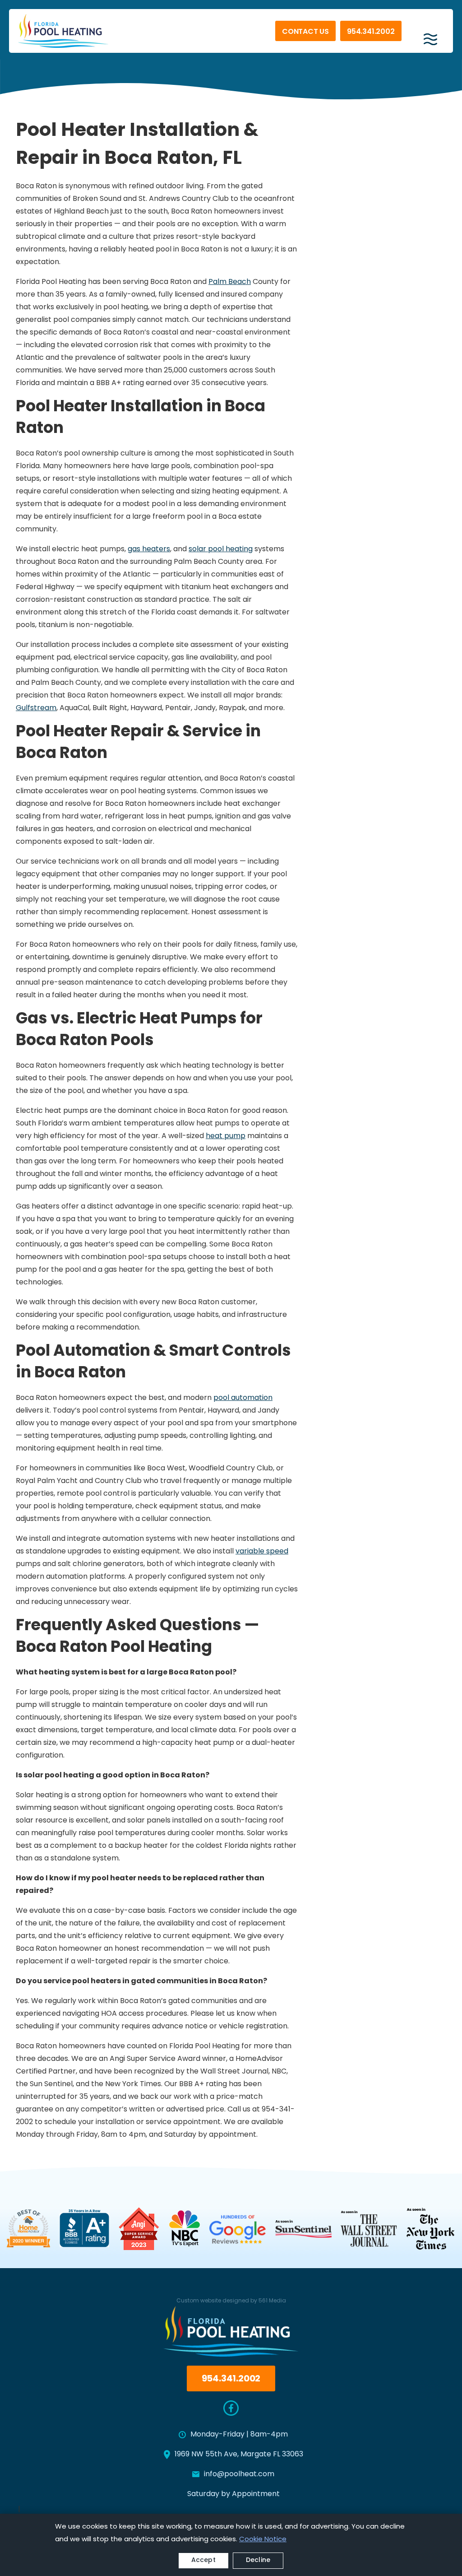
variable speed (262, 1552)
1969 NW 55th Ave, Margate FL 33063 (239, 2455)
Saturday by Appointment (233, 2494)
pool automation (243, 1398)
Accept (203, 2560)
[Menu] (430, 36)
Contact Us (305, 32)
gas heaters (149, 549)
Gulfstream (36, 708)
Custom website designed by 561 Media (231, 2301)
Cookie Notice (263, 2540)
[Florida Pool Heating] (63, 31)
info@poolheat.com (239, 2474)
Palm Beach (230, 282)
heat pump (226, 1136)
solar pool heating (221, 549)
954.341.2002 (371, 32)
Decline (258, 2560)
